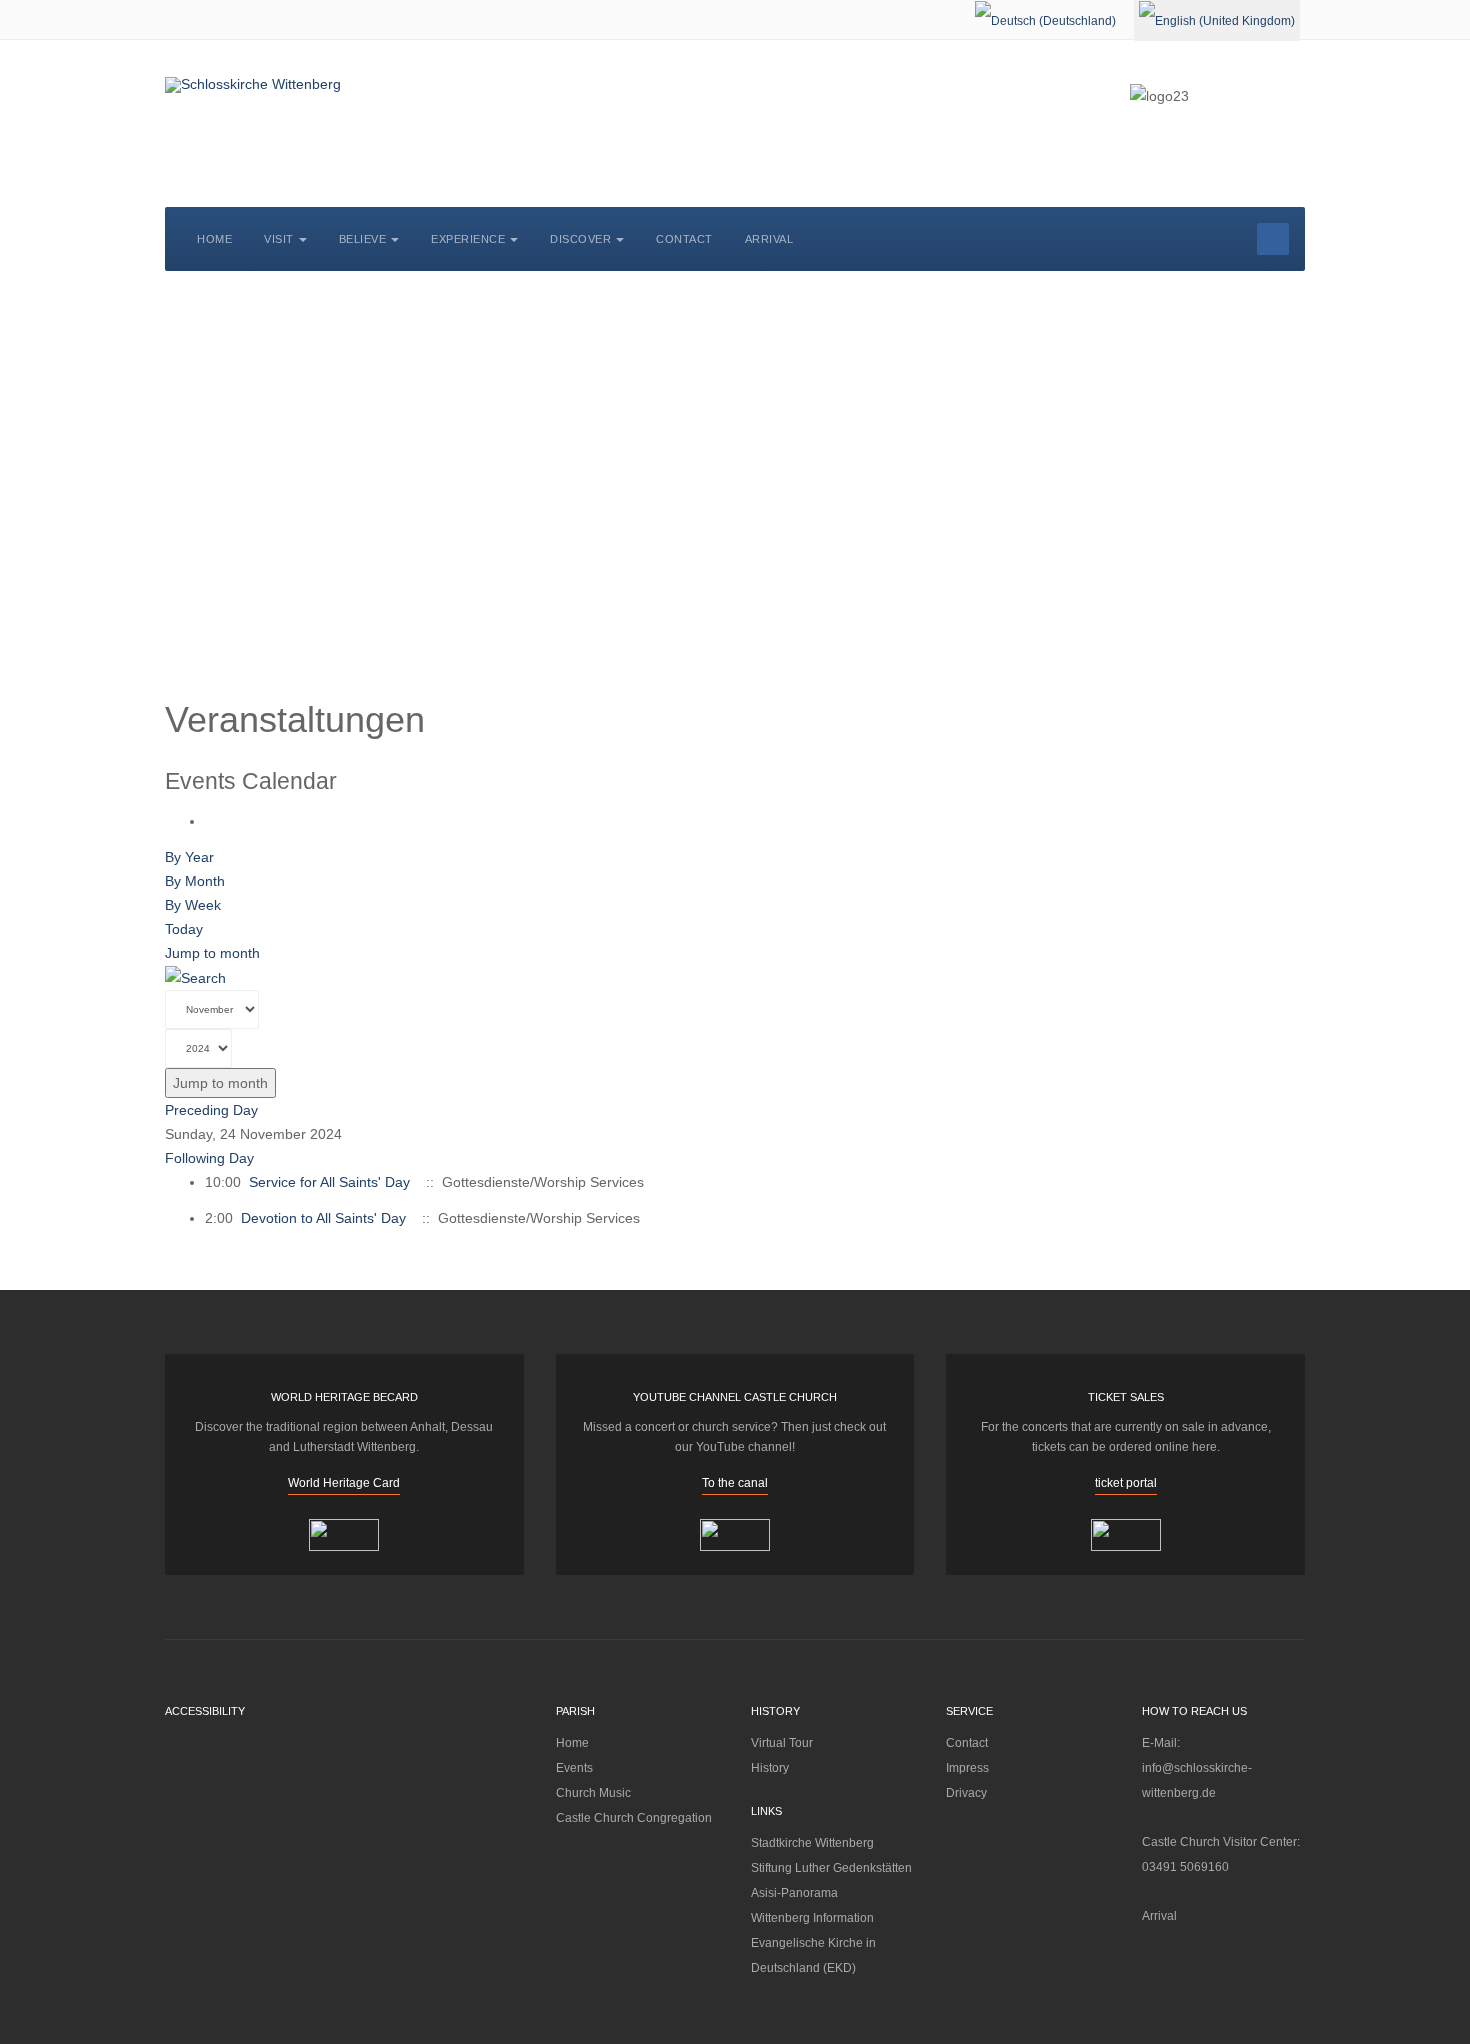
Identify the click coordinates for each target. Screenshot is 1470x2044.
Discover (580, 239)
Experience (468, 239)
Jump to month (212, 953)
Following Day (209, 1158)
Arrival (769, 239)
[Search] (195, 977)
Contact (684, 239)
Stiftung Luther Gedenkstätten (831, 1868)
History (770, 1768)
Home (214, 239)
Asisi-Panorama (794, 1893)
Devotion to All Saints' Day (323, 1218)
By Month (195, 881)
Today (184, 929)
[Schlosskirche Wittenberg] (253, 85)
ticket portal (1126, 1483)
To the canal (735, 1483)
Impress (967, 1768)
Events (574, 1768)
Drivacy (966, 1793)
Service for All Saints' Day (329, 1182)
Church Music (593, 1793)
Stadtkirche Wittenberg (812, 1843)
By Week (193, 905)
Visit (279, 239)
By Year (189, 857)
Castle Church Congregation (634, 1818)
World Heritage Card (344, 1483)
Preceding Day (211, 1110)
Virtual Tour (782, 1743)
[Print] (210, 821)
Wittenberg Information (812, 1918)
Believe (363, 239)
